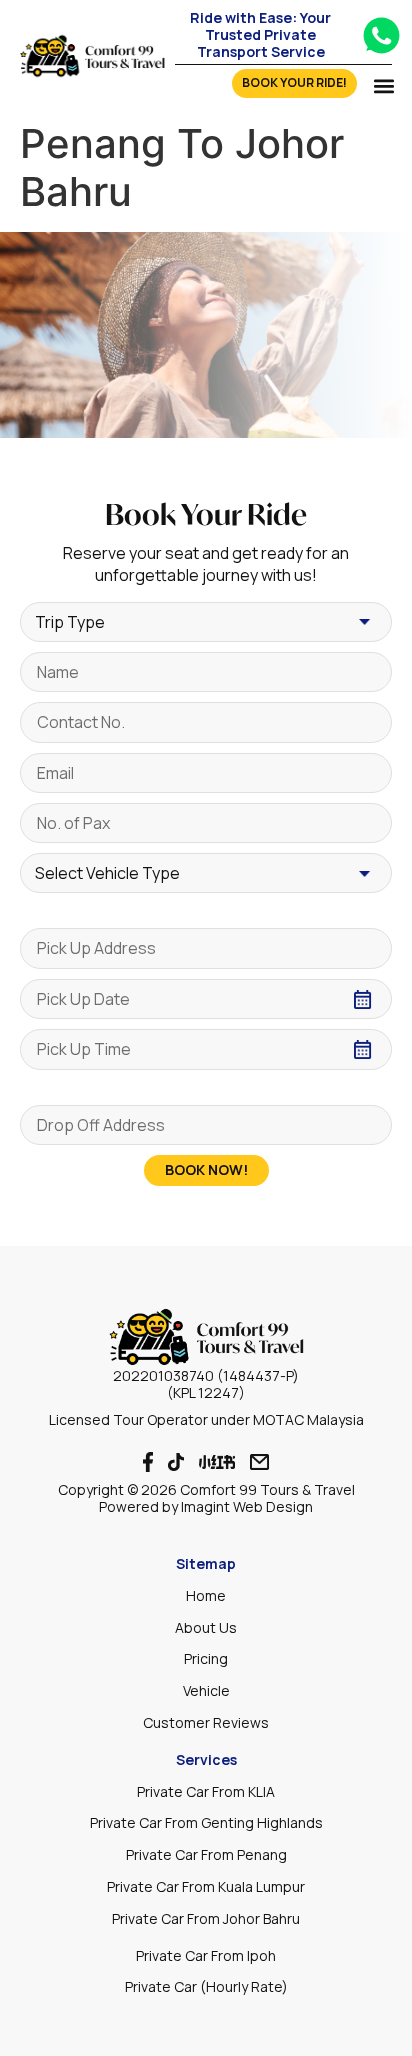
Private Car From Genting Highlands (206, 1822)
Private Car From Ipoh (206, 1955)
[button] (383, 85)
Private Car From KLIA (206, 1791)
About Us (206, 1627)
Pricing (206, 1658)
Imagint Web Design (247, 1506)
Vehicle (206, 1690)
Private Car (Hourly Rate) (206, 1986)
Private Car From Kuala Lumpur (206, 1886)
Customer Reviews (206, 1722)
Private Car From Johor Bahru (206, 1918)
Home (206, 1595)
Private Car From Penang (206, 1854)
